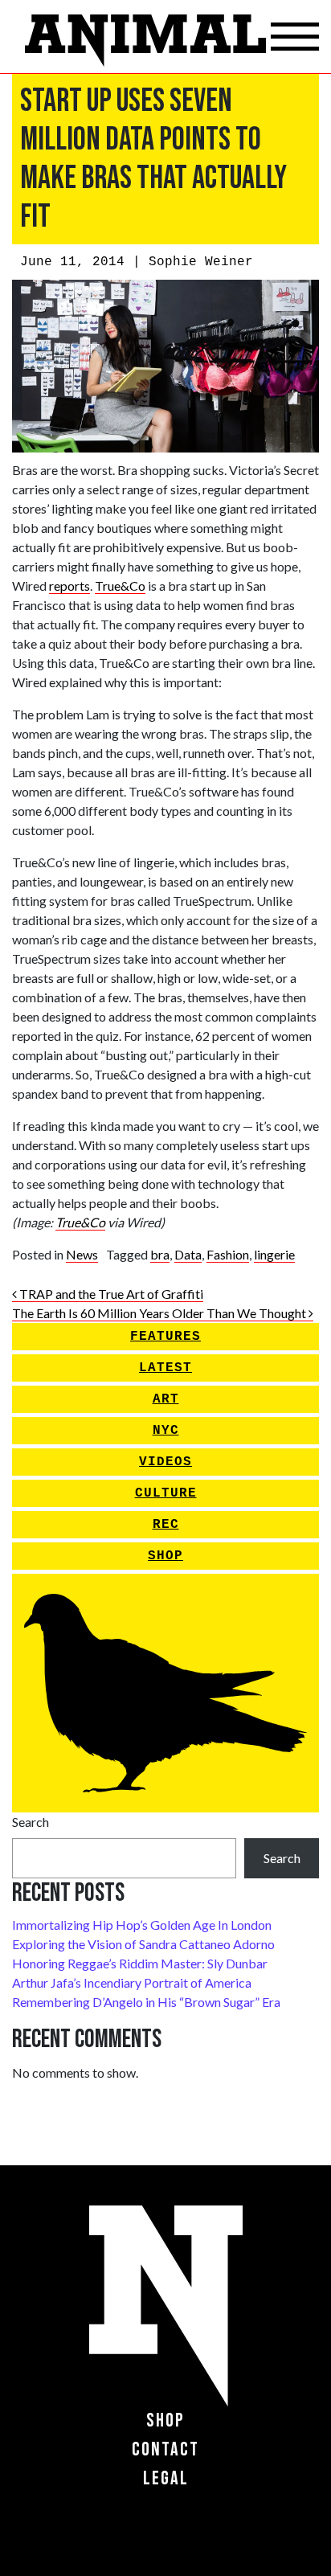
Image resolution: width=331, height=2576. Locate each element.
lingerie (274, 1254)
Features (165, 1337)
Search (31, 1822)
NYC (166, 1431)
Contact (165, 2449)
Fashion (228, 1254)
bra (160, 1254)
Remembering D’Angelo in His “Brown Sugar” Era (146, 2002)
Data (188, 1254)
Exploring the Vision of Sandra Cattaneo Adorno (143, 1944)
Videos (165, 1462)
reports (69, 586)
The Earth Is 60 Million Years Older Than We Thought (160, 1313)
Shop (165, 1556)
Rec (166, 1525)
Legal (166, 2478)
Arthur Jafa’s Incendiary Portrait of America (132, 1982)
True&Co (120, 586)
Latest (165, 1368)
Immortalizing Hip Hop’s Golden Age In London (142, 1925)
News (82, 1254)
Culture (166, 1493)
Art (166, 1399)
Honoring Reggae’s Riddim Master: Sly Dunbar (140, 1963)
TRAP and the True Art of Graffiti (110, 1294)
